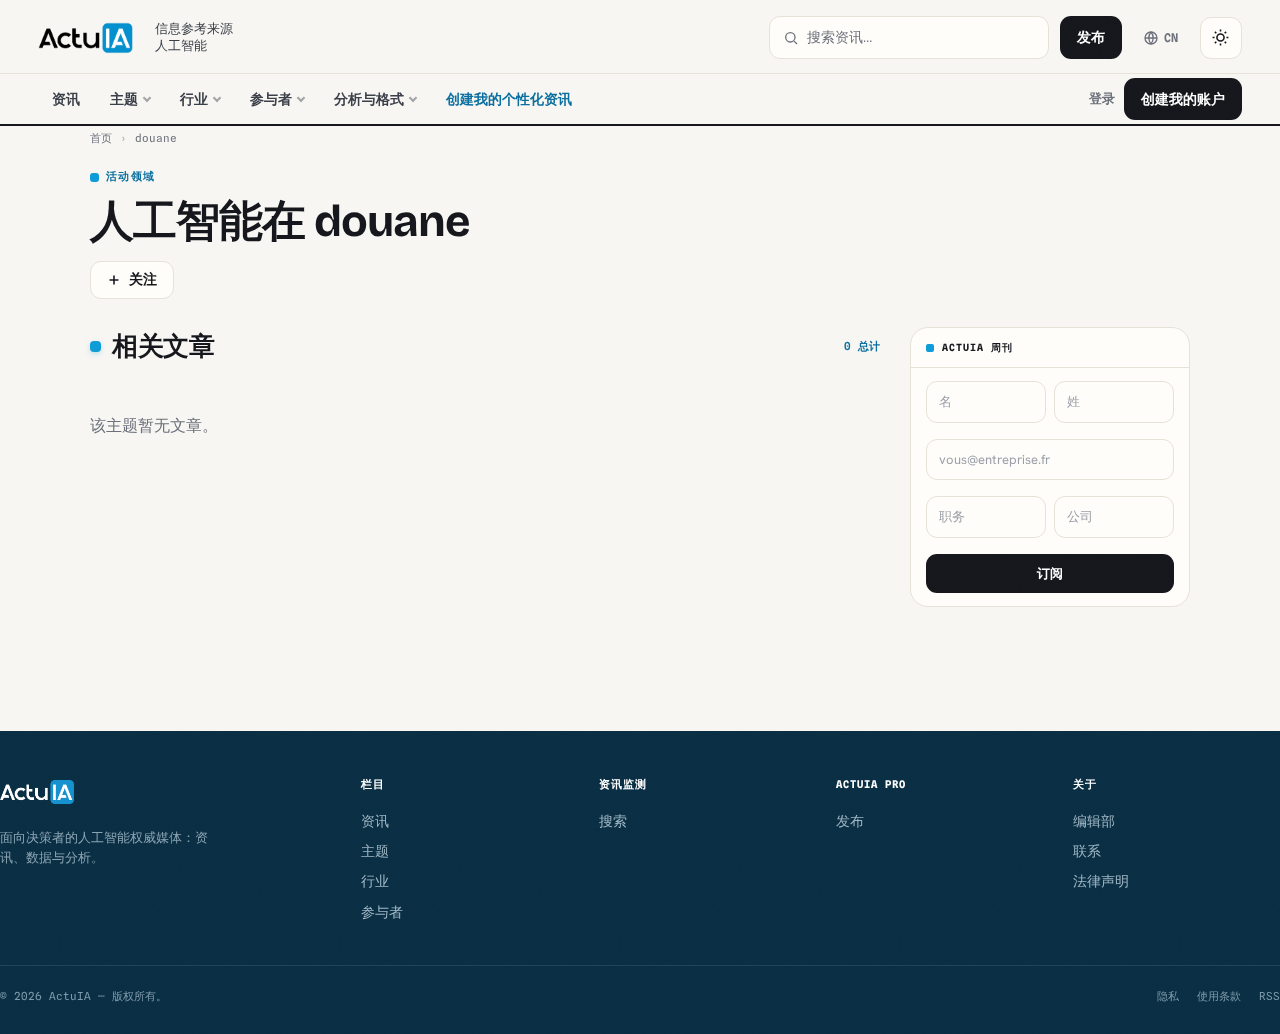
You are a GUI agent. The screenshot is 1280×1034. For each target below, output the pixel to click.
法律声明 (1101, 881)
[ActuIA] (85, 38)
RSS (1269, 996)
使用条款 (1219, 996)
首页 (101, 138)
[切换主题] (1221, 38)
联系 (1087, 851)
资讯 (66, 99)
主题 (124, 99)
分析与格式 (369, 99)
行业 (194, 99)
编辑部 (1094, 821)
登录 (1102, 98)
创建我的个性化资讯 (509, 99)
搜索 (613, 821)
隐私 (1168, 996)
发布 (1091, 37)
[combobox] (921, 37)
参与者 (271, 99)
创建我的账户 (1183, 99)
